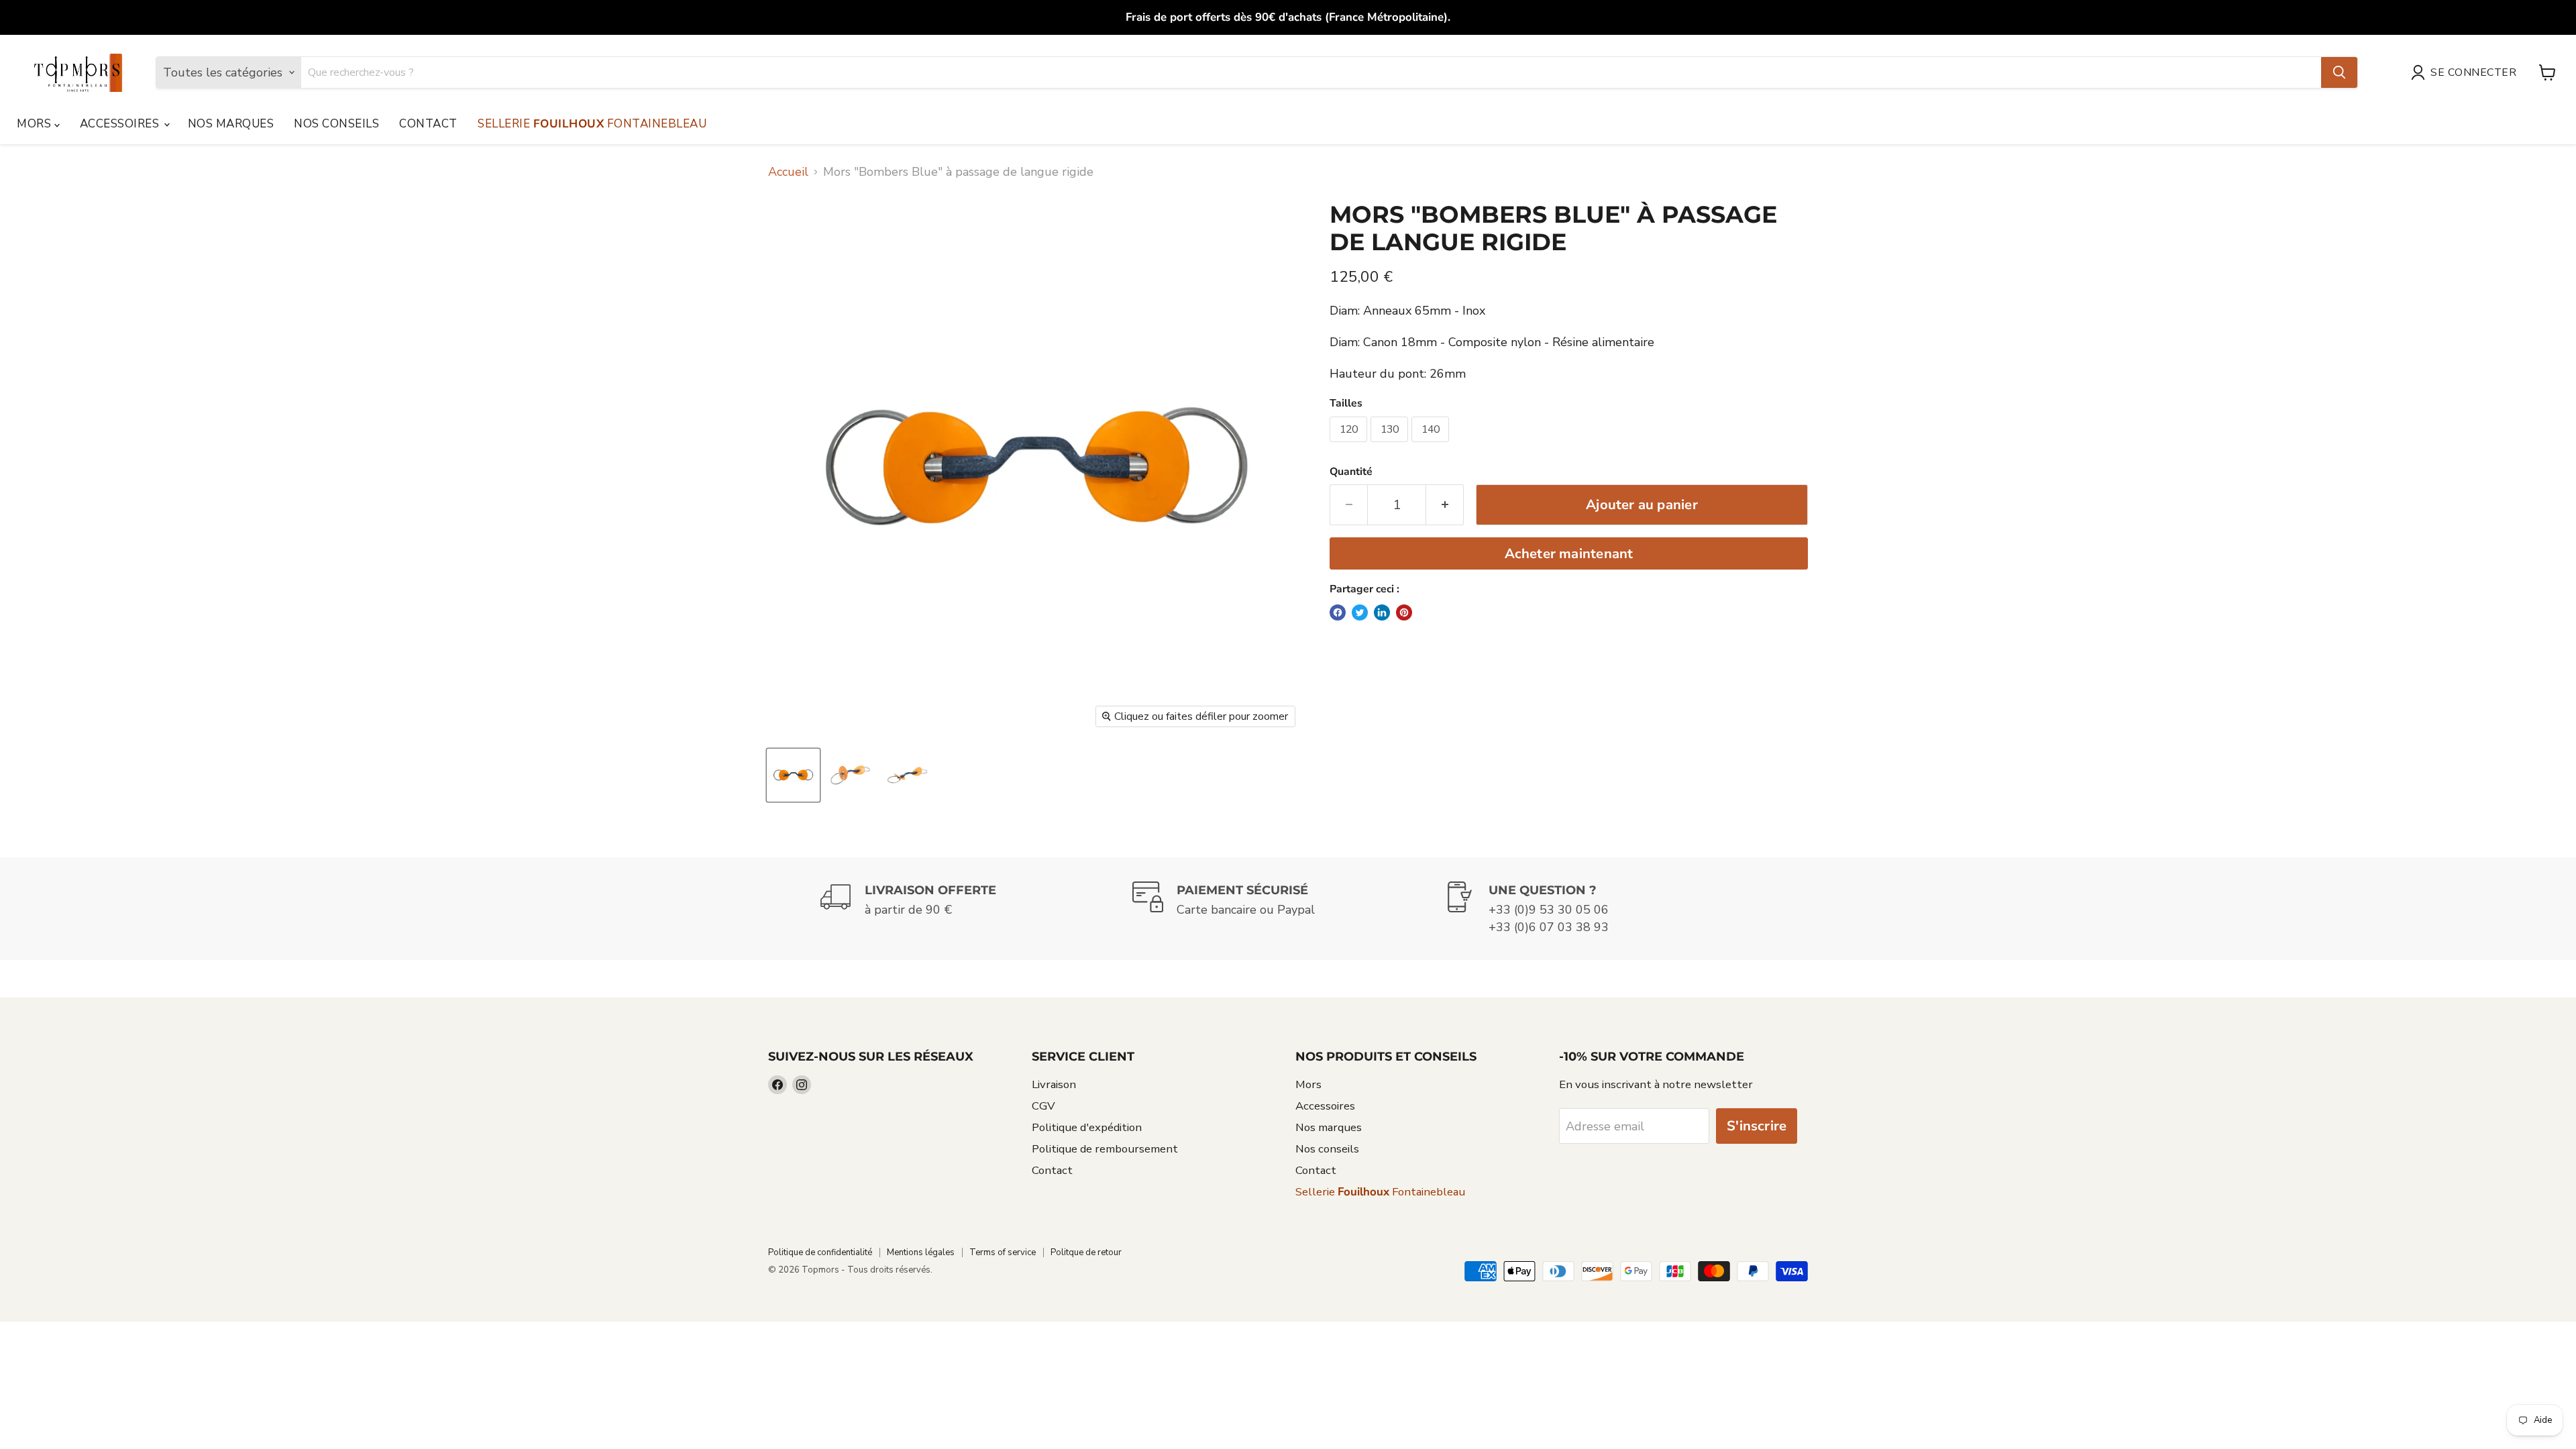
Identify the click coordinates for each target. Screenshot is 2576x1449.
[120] (1350, 445)
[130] (1391, 445)
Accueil (788, 172)
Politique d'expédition (1087, 1127)
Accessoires (121, 124)
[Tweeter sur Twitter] (1360, 612)
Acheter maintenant (1569, 554)
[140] (1432, 445)
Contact (428, 124)
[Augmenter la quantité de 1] (1445, 505)
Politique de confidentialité (820, 1252)
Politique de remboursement (1105, 1149)
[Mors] (793, 775)
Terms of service (1003, 1252)
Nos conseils (336, 124)
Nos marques (231, 124)
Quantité (1351, 472)
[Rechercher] (2339, 72)
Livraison (1054, 1084)
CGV (1043, 1106)
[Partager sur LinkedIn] (1382, 612)
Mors (36, 124)
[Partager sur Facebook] (1338, 612)
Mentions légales (921, 1252)
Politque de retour (1086, 1252)
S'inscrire (1757, 1126)
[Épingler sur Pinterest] (1404, 612)
